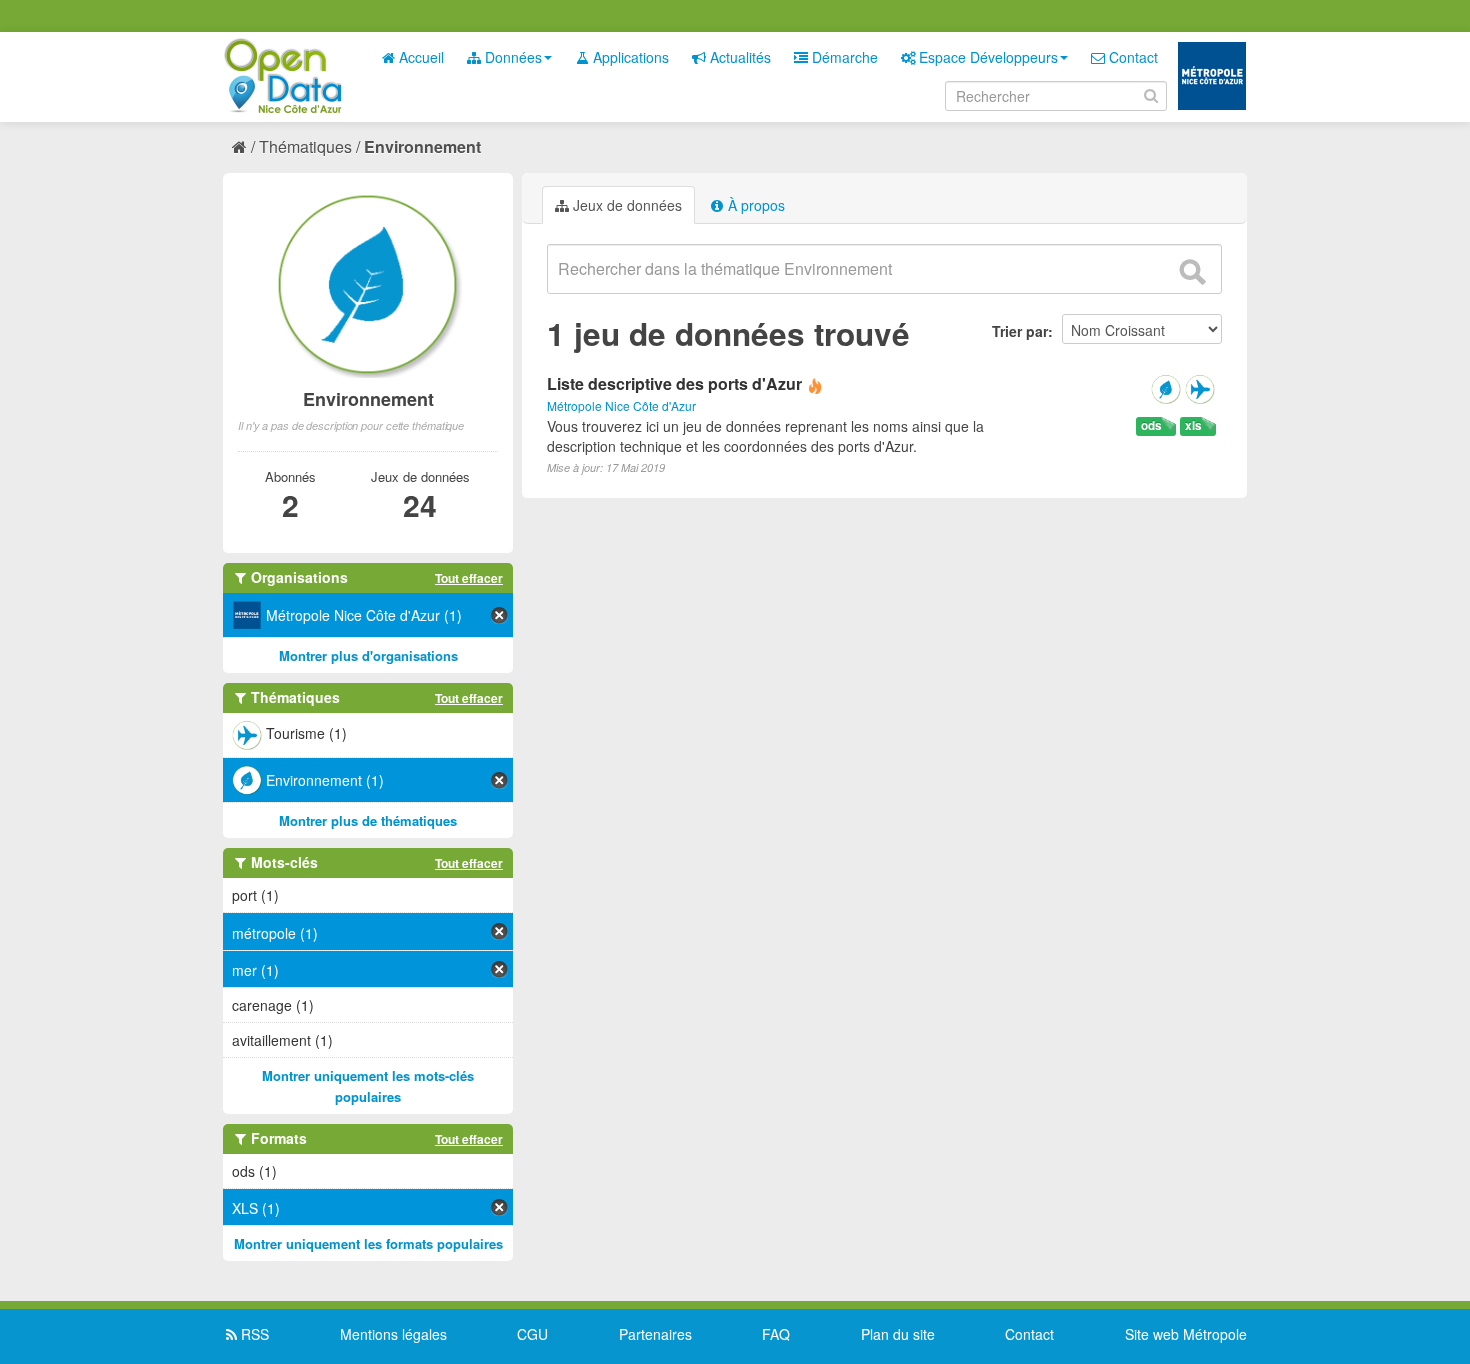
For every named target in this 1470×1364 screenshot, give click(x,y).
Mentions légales (393, 1334)
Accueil (419, 57)
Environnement (422, 146)
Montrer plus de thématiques (368, 820)
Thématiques (305, 146)
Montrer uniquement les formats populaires (368, 1243)
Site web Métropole (1186, 1334)
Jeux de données (625, 205)
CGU (532, 1334)
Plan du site (898, 1334)
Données (511, 57)
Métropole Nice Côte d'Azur (621, 405)
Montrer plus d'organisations (368, 655)
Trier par (1020, 331)
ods (1151, 425)
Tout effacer (469, 578)
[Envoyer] (1192, 272)
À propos (754, 205)
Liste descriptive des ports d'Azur (674, 383)
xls (1193, 425)
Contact (1131, 57)
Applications (629, 57)
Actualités (738, 57)
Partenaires (655, 1334)
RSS (253, 1334)
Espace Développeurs (986, 57)
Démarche (843, 57)
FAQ (776, 1334)
